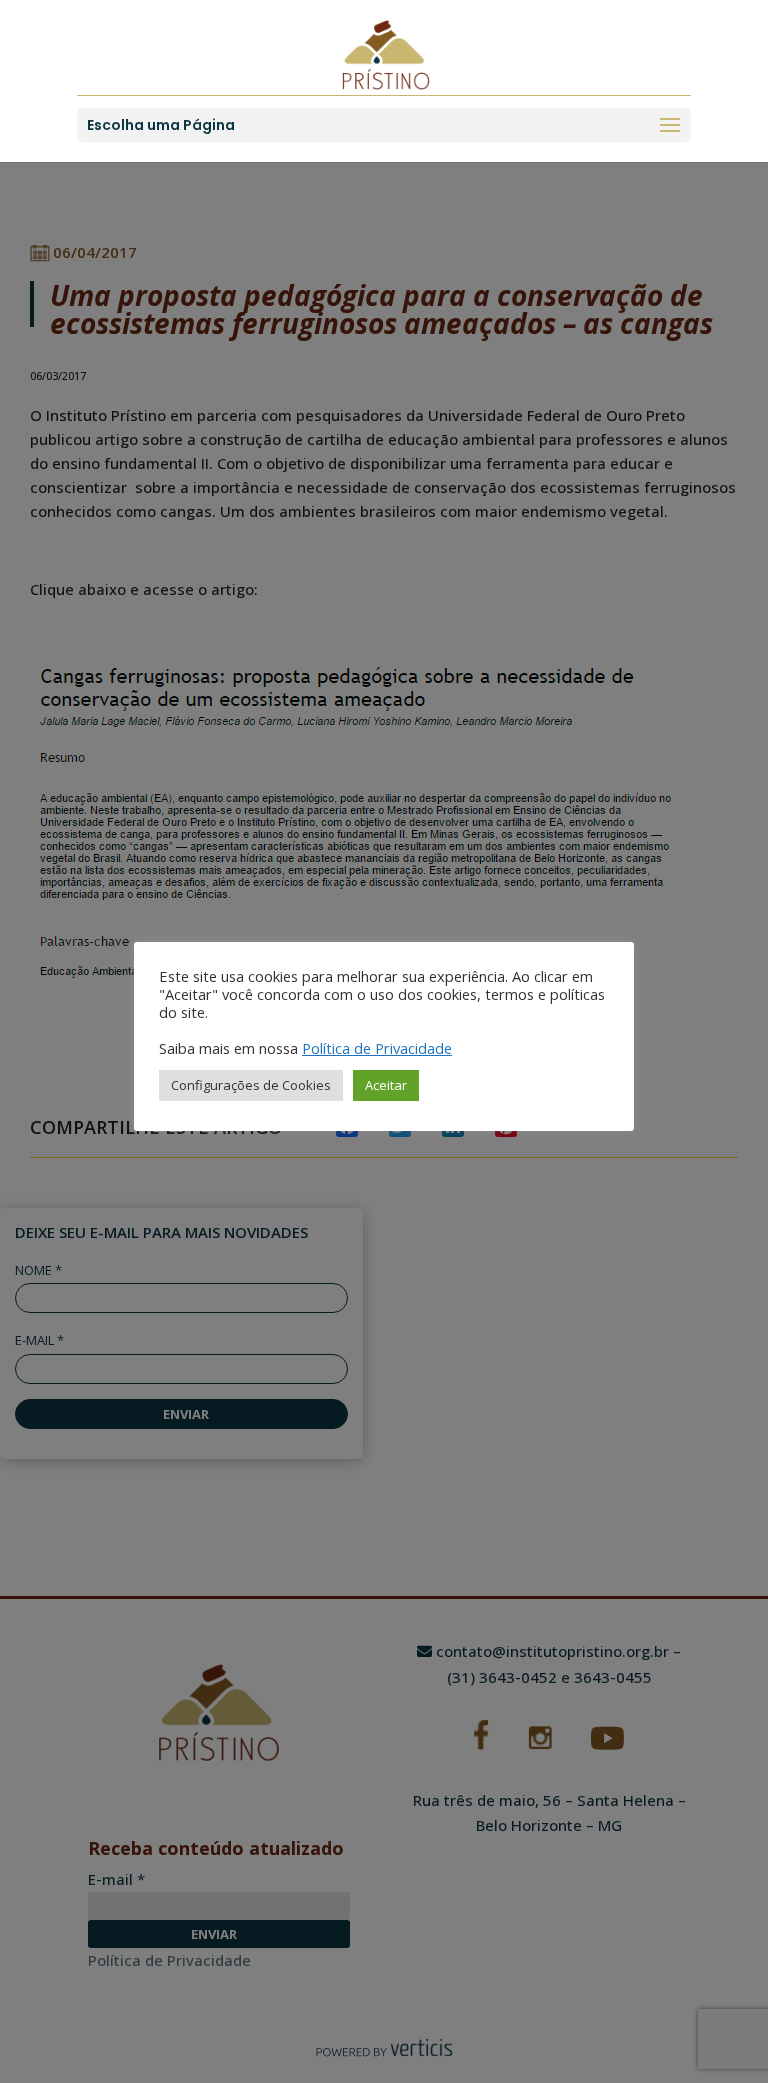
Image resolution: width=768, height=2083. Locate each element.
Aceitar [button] (386, 1085)
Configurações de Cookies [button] (251, 1085)
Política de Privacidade (377, 1048)
